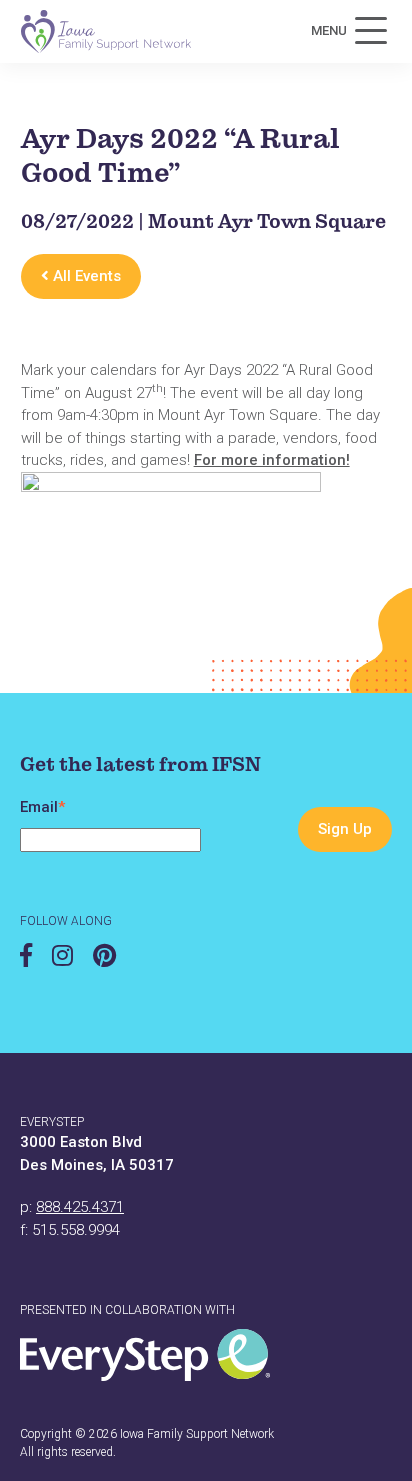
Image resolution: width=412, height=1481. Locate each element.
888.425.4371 (80, 1207)
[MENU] (371, 31)
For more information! (272, 460)
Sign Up (345, 829)
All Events (85, 276)
